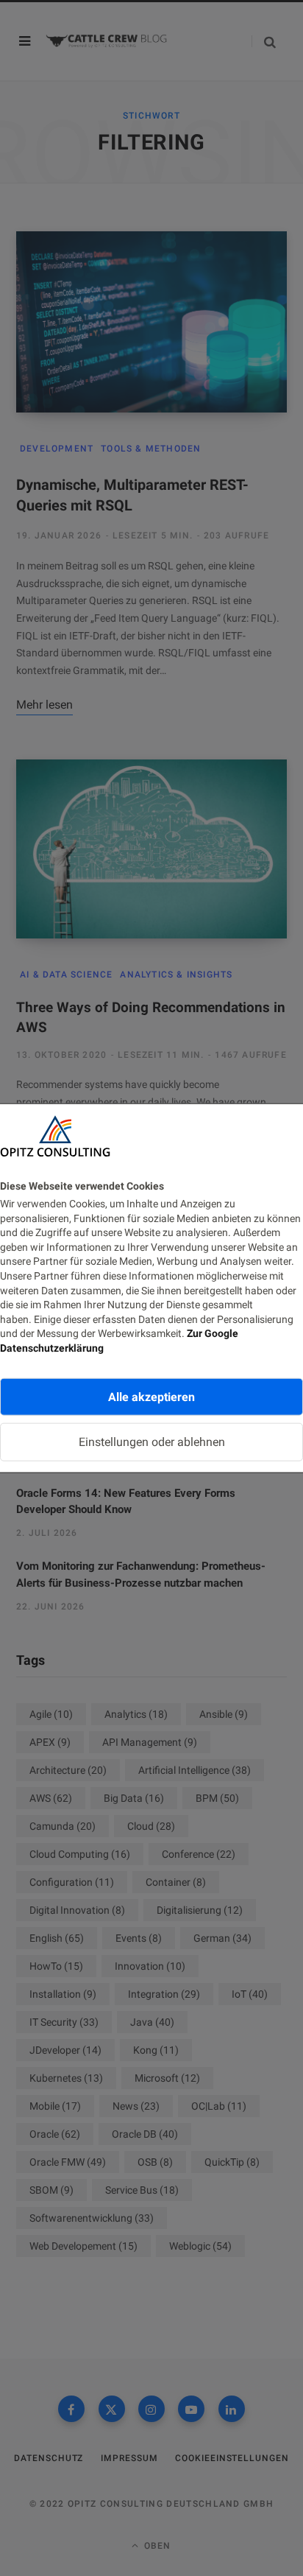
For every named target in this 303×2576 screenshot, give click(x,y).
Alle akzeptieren (151, 1396)
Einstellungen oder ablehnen (152, 1442)
